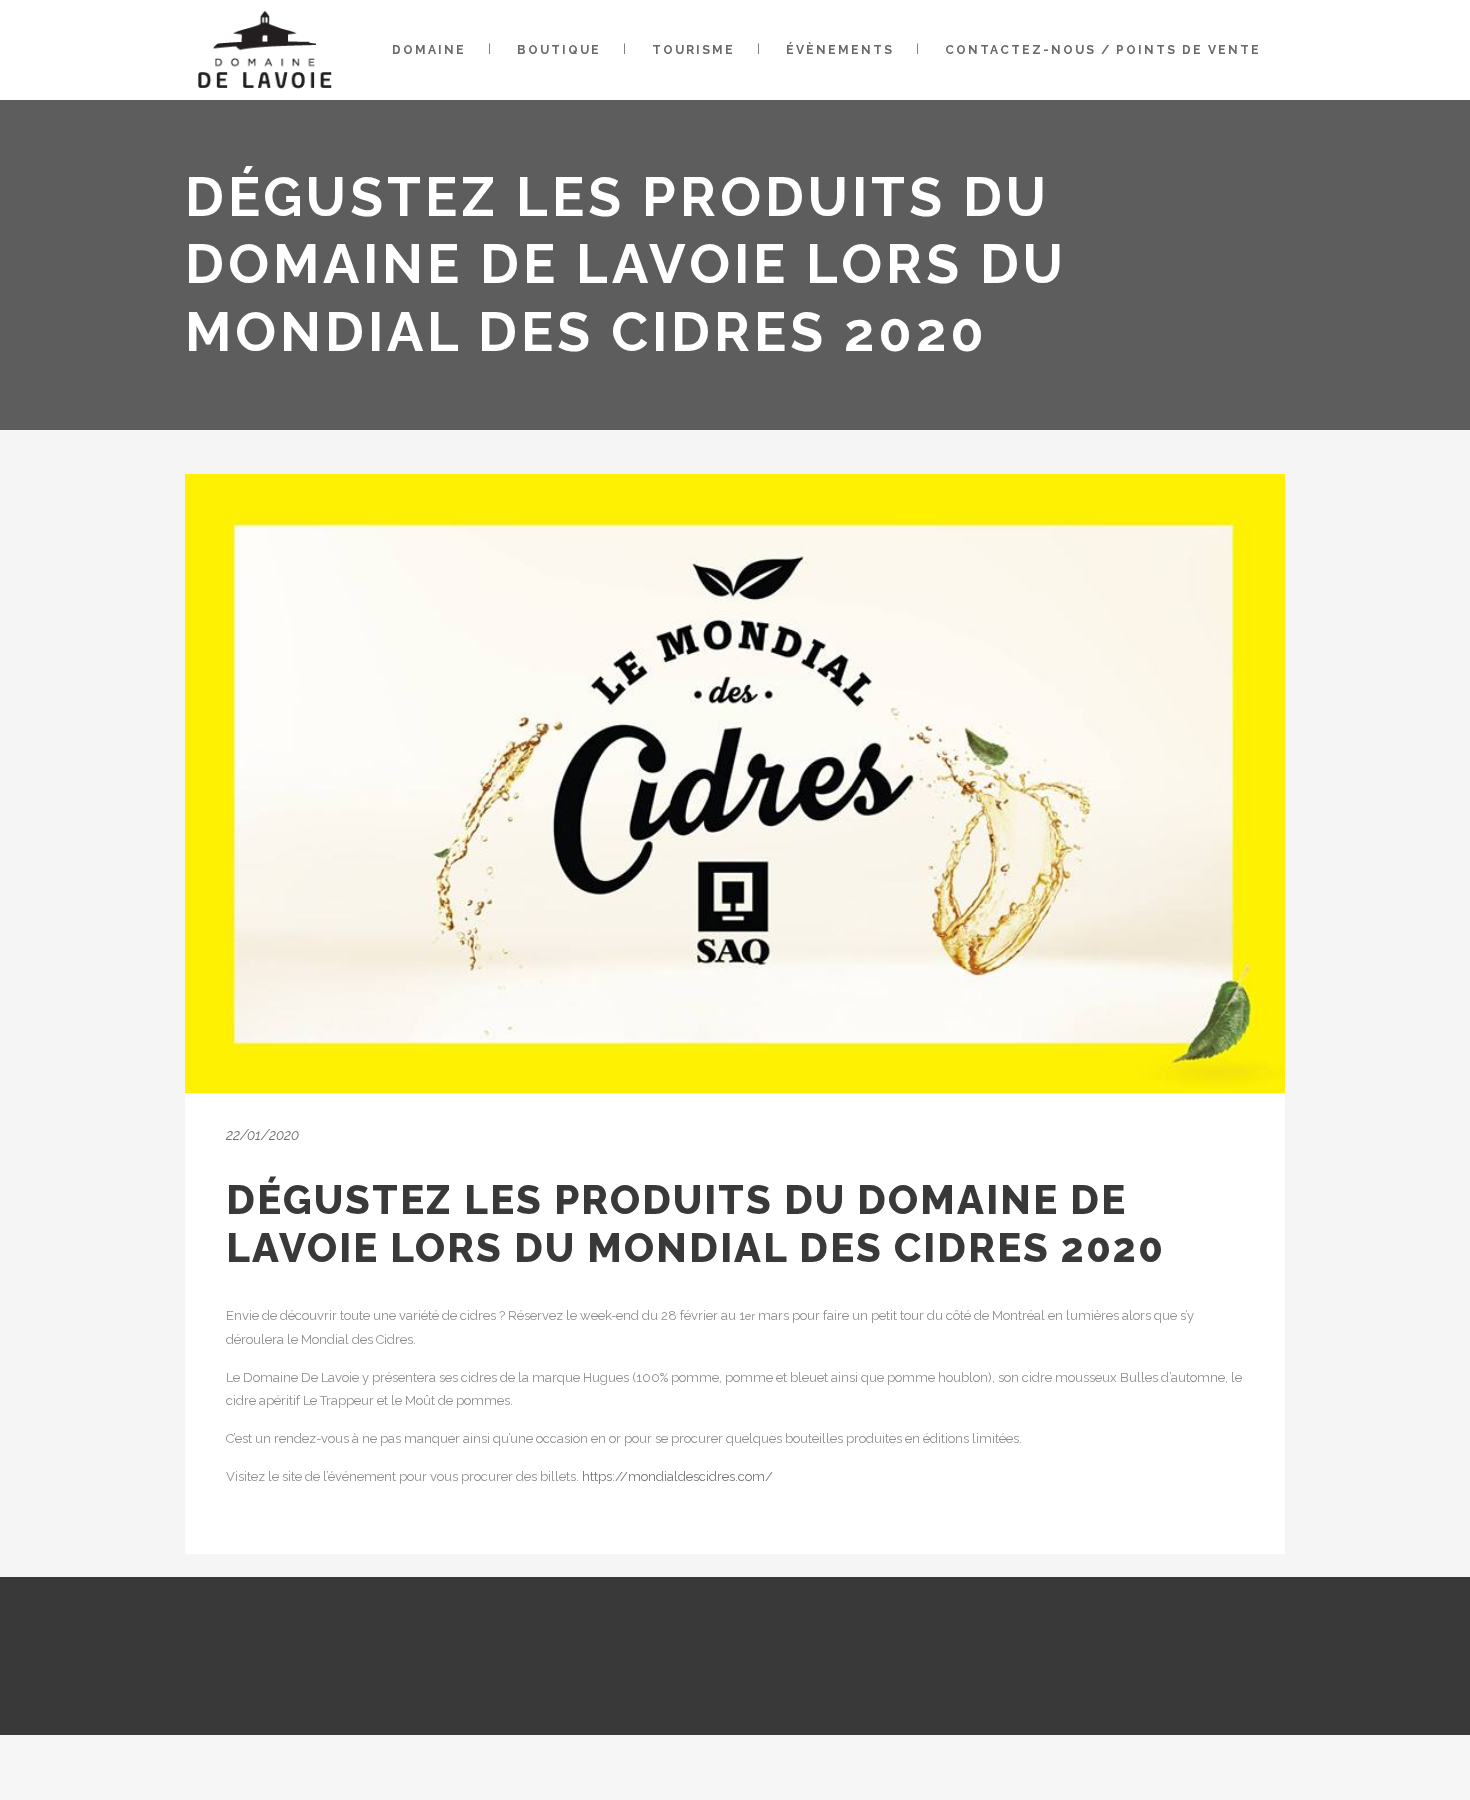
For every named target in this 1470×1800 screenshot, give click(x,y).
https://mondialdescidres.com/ (677, 1476)
